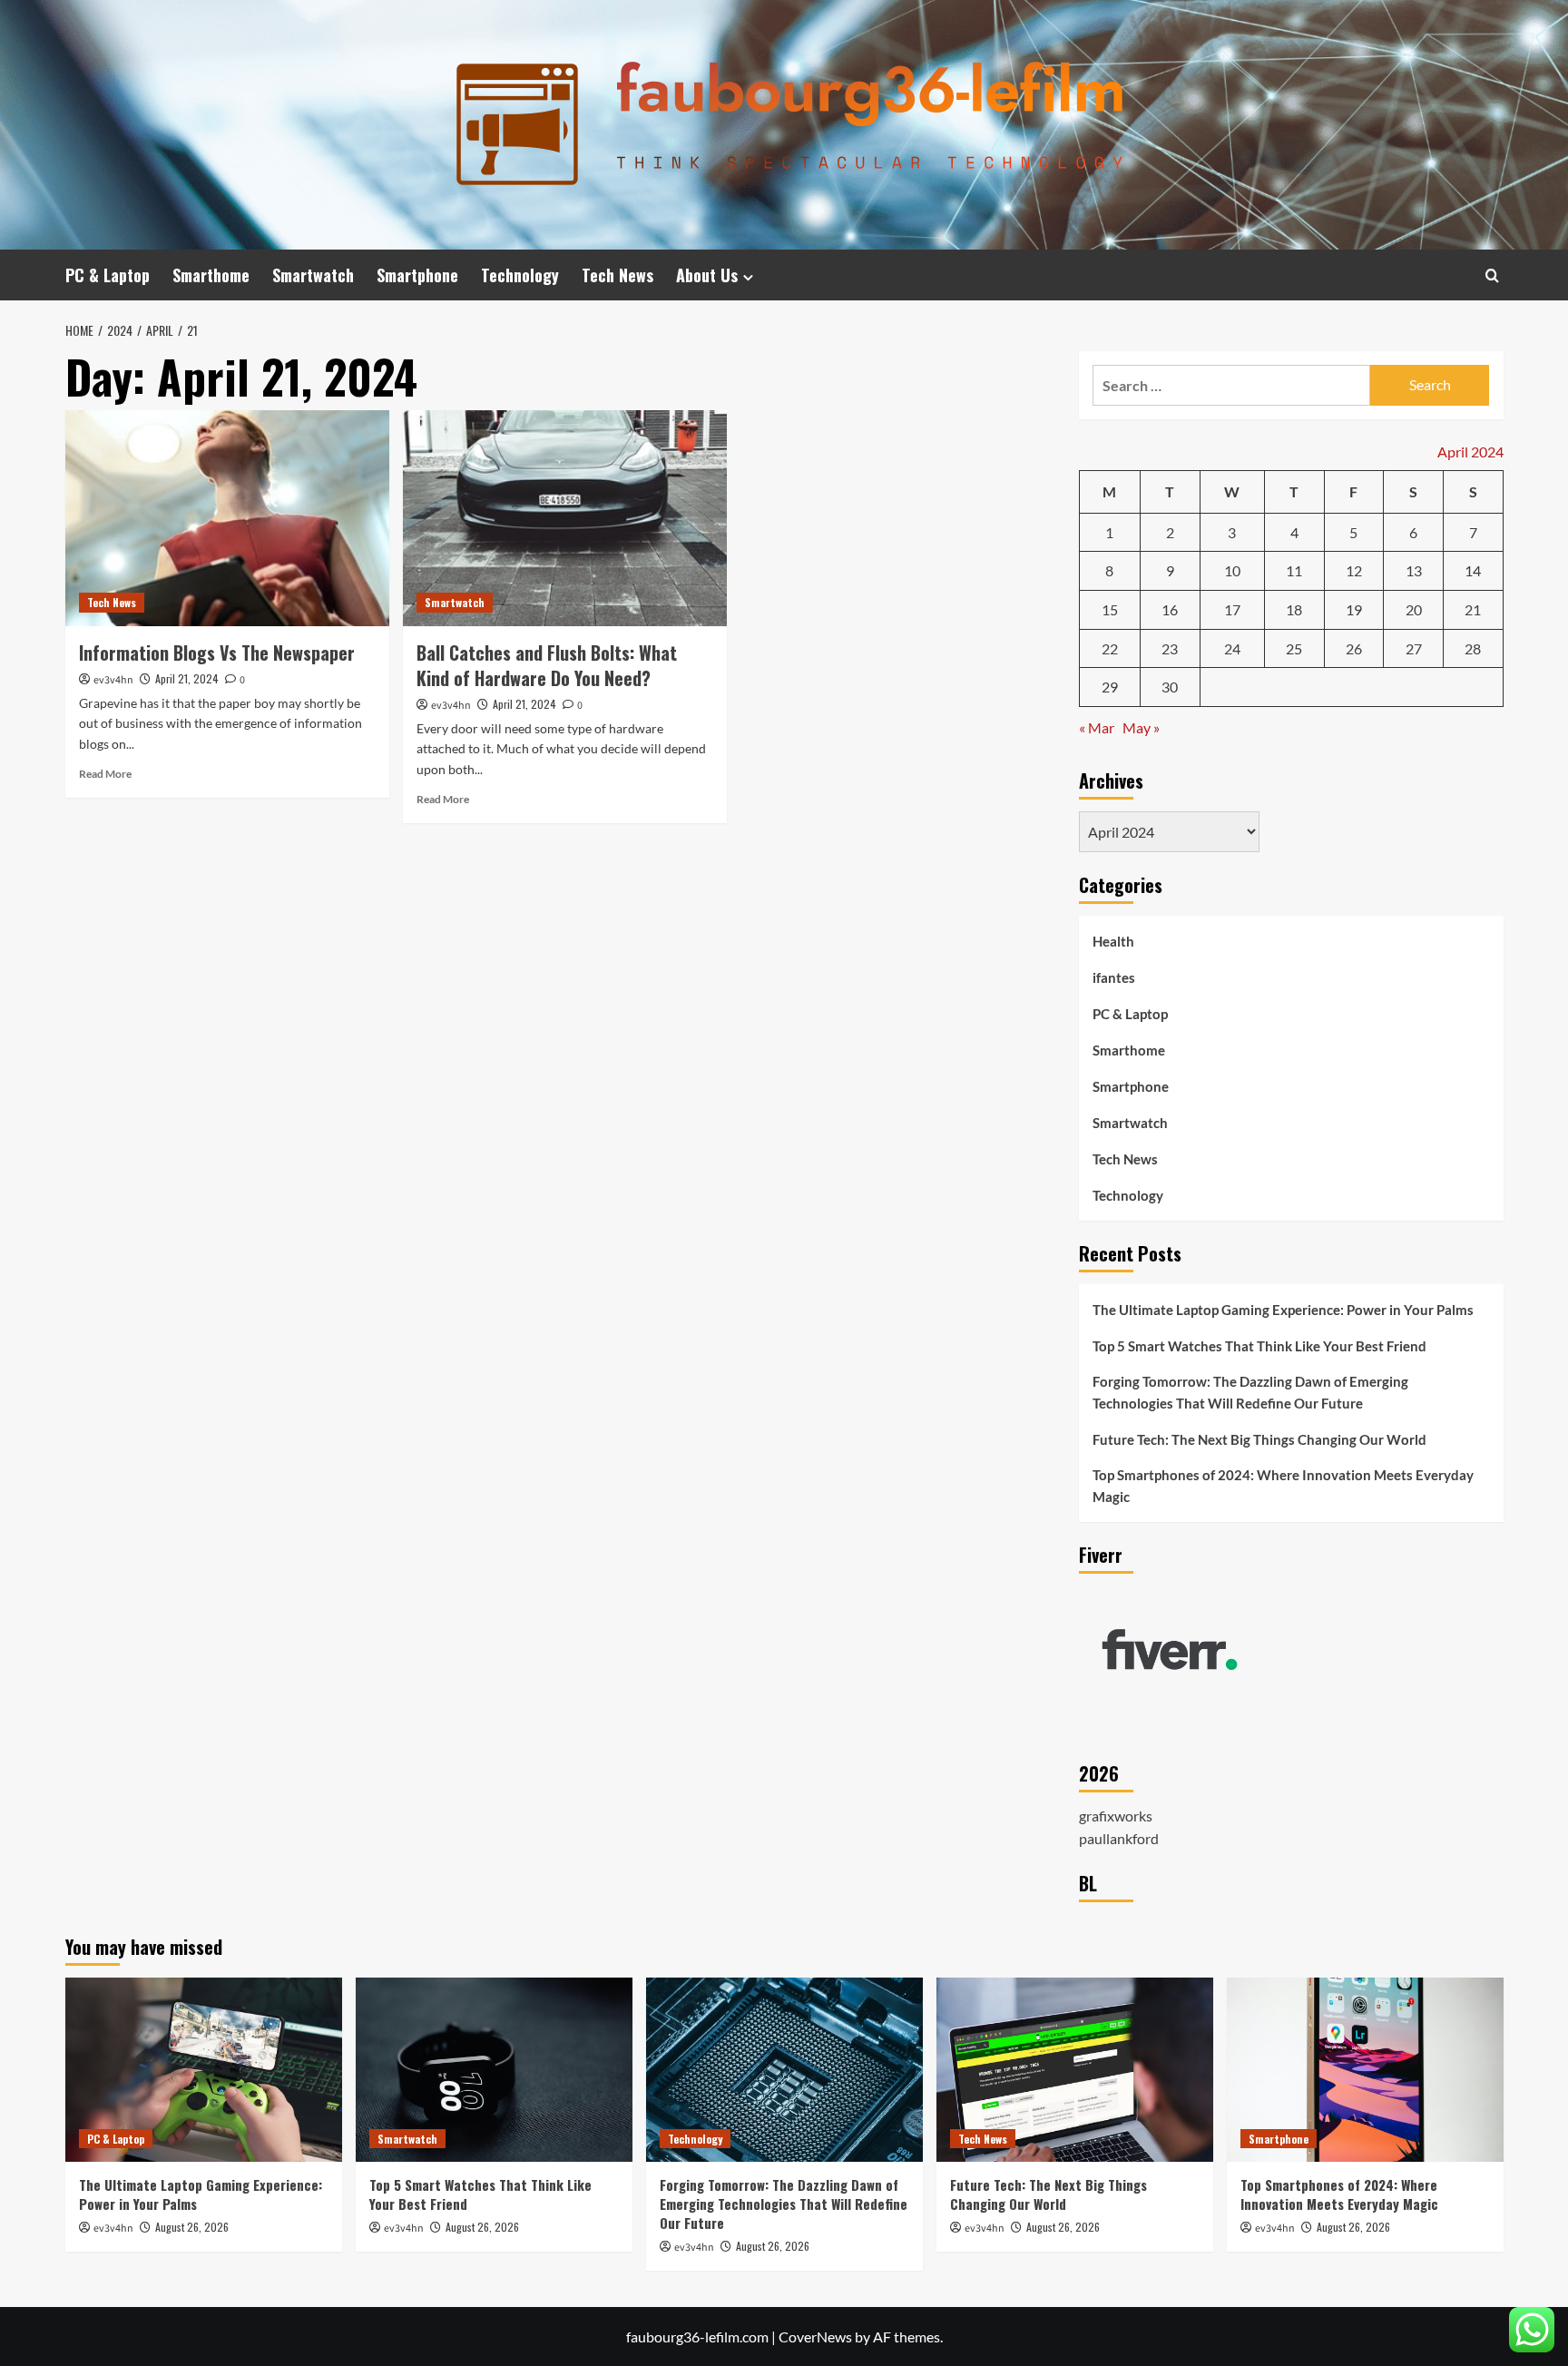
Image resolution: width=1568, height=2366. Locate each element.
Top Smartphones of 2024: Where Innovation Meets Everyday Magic (1283, 1486)
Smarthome (211, 275)
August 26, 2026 (192, 2227)
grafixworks (1116, 1816)
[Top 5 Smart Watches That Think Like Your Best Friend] (494, 2070)
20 (1414, 609)
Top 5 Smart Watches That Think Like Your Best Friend (1259, 1346)
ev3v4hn (113, 680)
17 (1232, 609)
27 (1414, 648)
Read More (105, 774)
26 (1354, 648)
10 (1232, 570)
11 (1294, 570)
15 (1110, 609)
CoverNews (815, 2337)
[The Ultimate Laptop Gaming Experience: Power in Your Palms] (204, 2070)
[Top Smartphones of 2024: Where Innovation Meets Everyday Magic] (1365, 2070)
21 (1473, 609)
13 (1414, 570)
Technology (520, 275)
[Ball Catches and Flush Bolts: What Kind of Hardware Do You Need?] (565, 518)
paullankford (1119, 1838)
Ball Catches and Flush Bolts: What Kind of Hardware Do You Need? (547, 665)
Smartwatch (313, 275)
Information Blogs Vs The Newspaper (217, 653)
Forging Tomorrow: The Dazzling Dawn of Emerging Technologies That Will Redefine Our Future (1250, 1392)
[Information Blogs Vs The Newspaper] (227, 518)
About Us (707, 275)
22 (1110, 648)
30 (1170, 687)
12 (1354, 570)
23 (1170, 648)
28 (1473, 648)
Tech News (617, 275)
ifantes (1114, 977)
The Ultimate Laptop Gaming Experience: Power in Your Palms (1283, 1310)
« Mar (1097, 727)
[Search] (1492, 275)
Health (1113, 941)
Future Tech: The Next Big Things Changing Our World (1259, 1439)
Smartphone (417, 275)
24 (1232, 648)
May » (1141, 727)
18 (1294, 609)
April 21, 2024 (187, 678)
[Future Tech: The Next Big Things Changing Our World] (1075, 2070)
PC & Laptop (108, 275)
